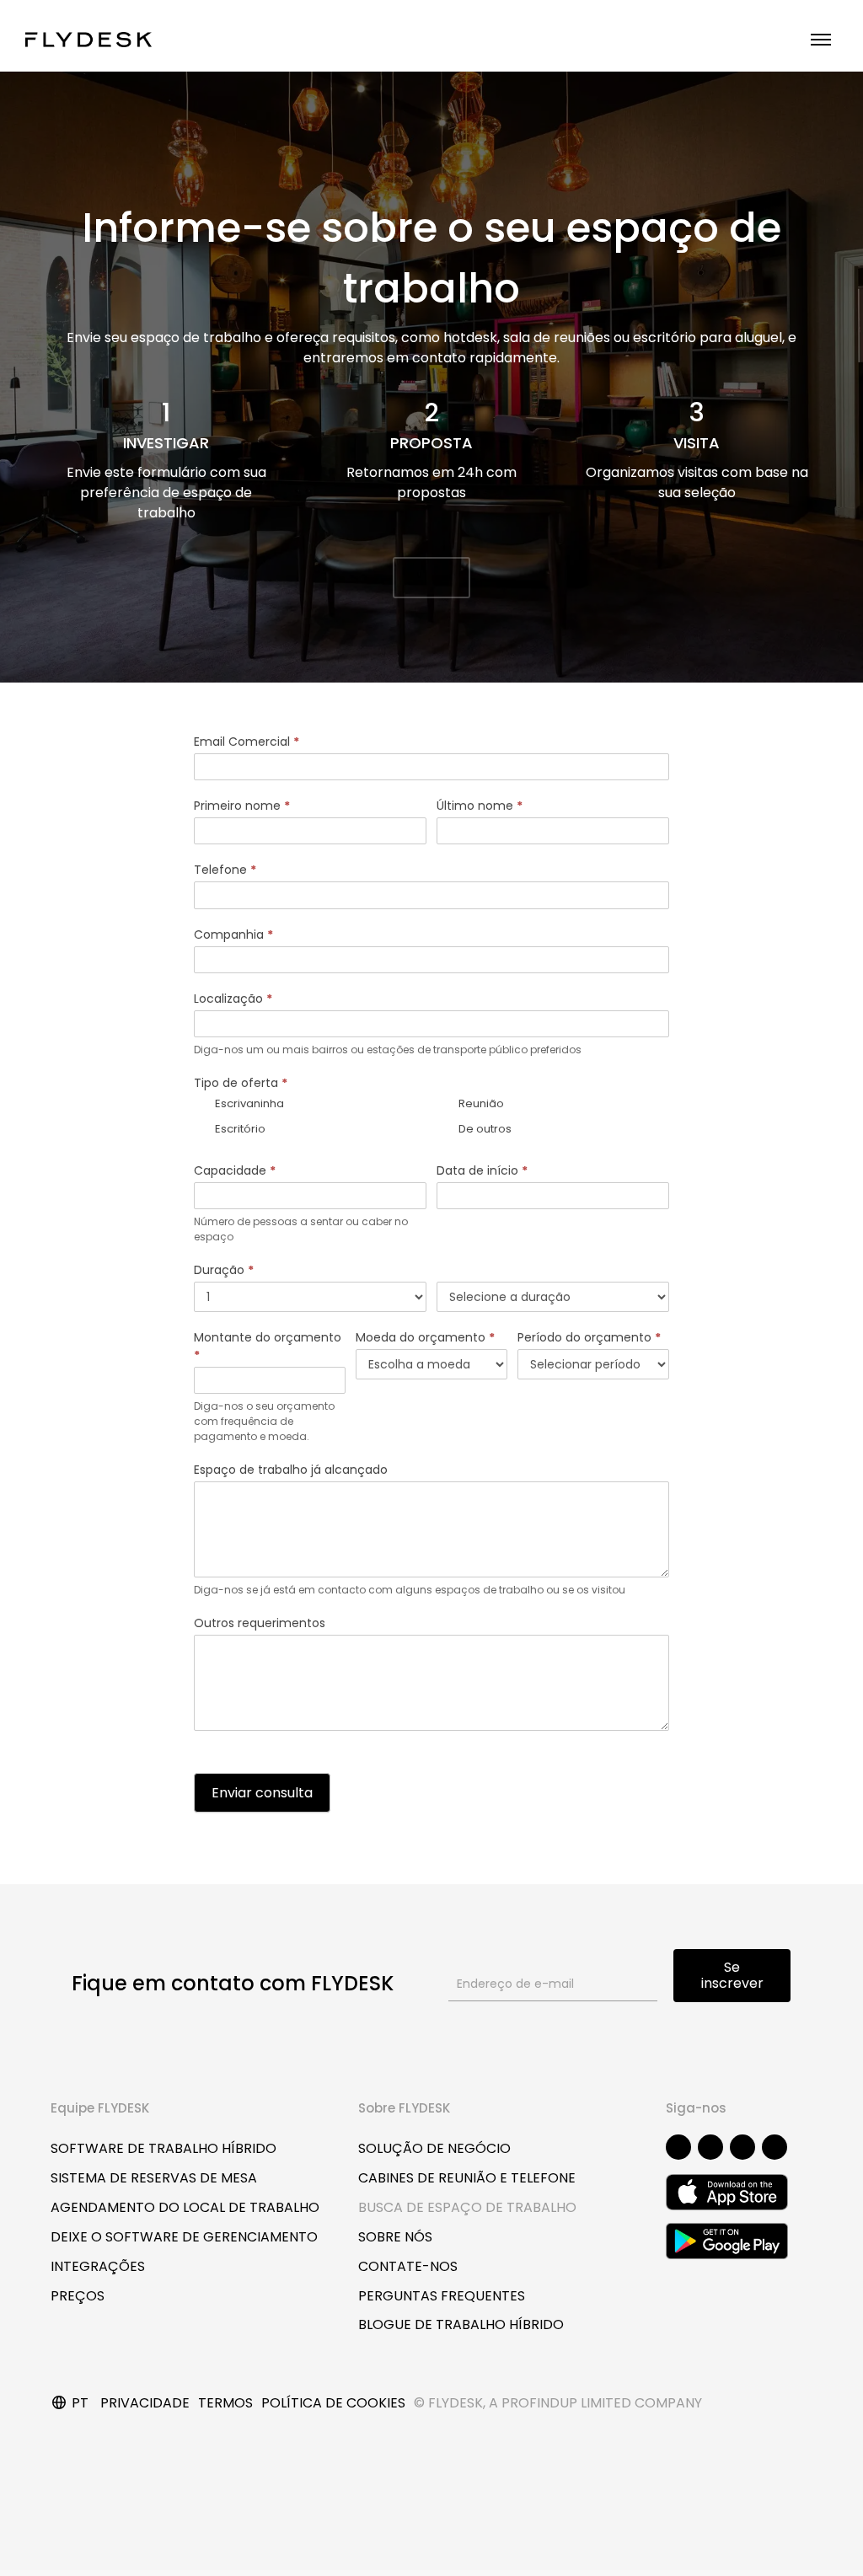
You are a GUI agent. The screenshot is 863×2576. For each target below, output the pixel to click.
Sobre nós (395, 2237)
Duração (224, 1270)
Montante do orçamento (268, 1346)
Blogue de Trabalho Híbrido (461, 2324)
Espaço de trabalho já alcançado (291, 1470)
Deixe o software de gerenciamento (184, 2237)
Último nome (480, 806)
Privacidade (145, 2403)
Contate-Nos (408, 2266)
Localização (233, 999)
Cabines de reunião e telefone (467, 2178)
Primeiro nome (242, 806)
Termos (225, 2403)
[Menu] (821, 40)
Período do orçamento (589, 1337)
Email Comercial (247, 742)
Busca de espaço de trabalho (467, 2207)
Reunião (480, 1103)
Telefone (225, 870)
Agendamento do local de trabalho (185, 2207)
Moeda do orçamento (425, 1337)
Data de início (482, 1170)
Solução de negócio (434, 2148)
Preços (78, 2296)
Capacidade (235, 1170)
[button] (431, 578)
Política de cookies (333, 2403)
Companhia (233, 935)
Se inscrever (732, 1975)
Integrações (98, 2266)
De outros (484, 1128)
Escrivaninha (248, 1103)
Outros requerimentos (260, 1623)
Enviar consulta (262, 1793)
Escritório (239, 1128)
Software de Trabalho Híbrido (163, 2148)
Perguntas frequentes (442, 2296)
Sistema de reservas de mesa (154, 2178)
